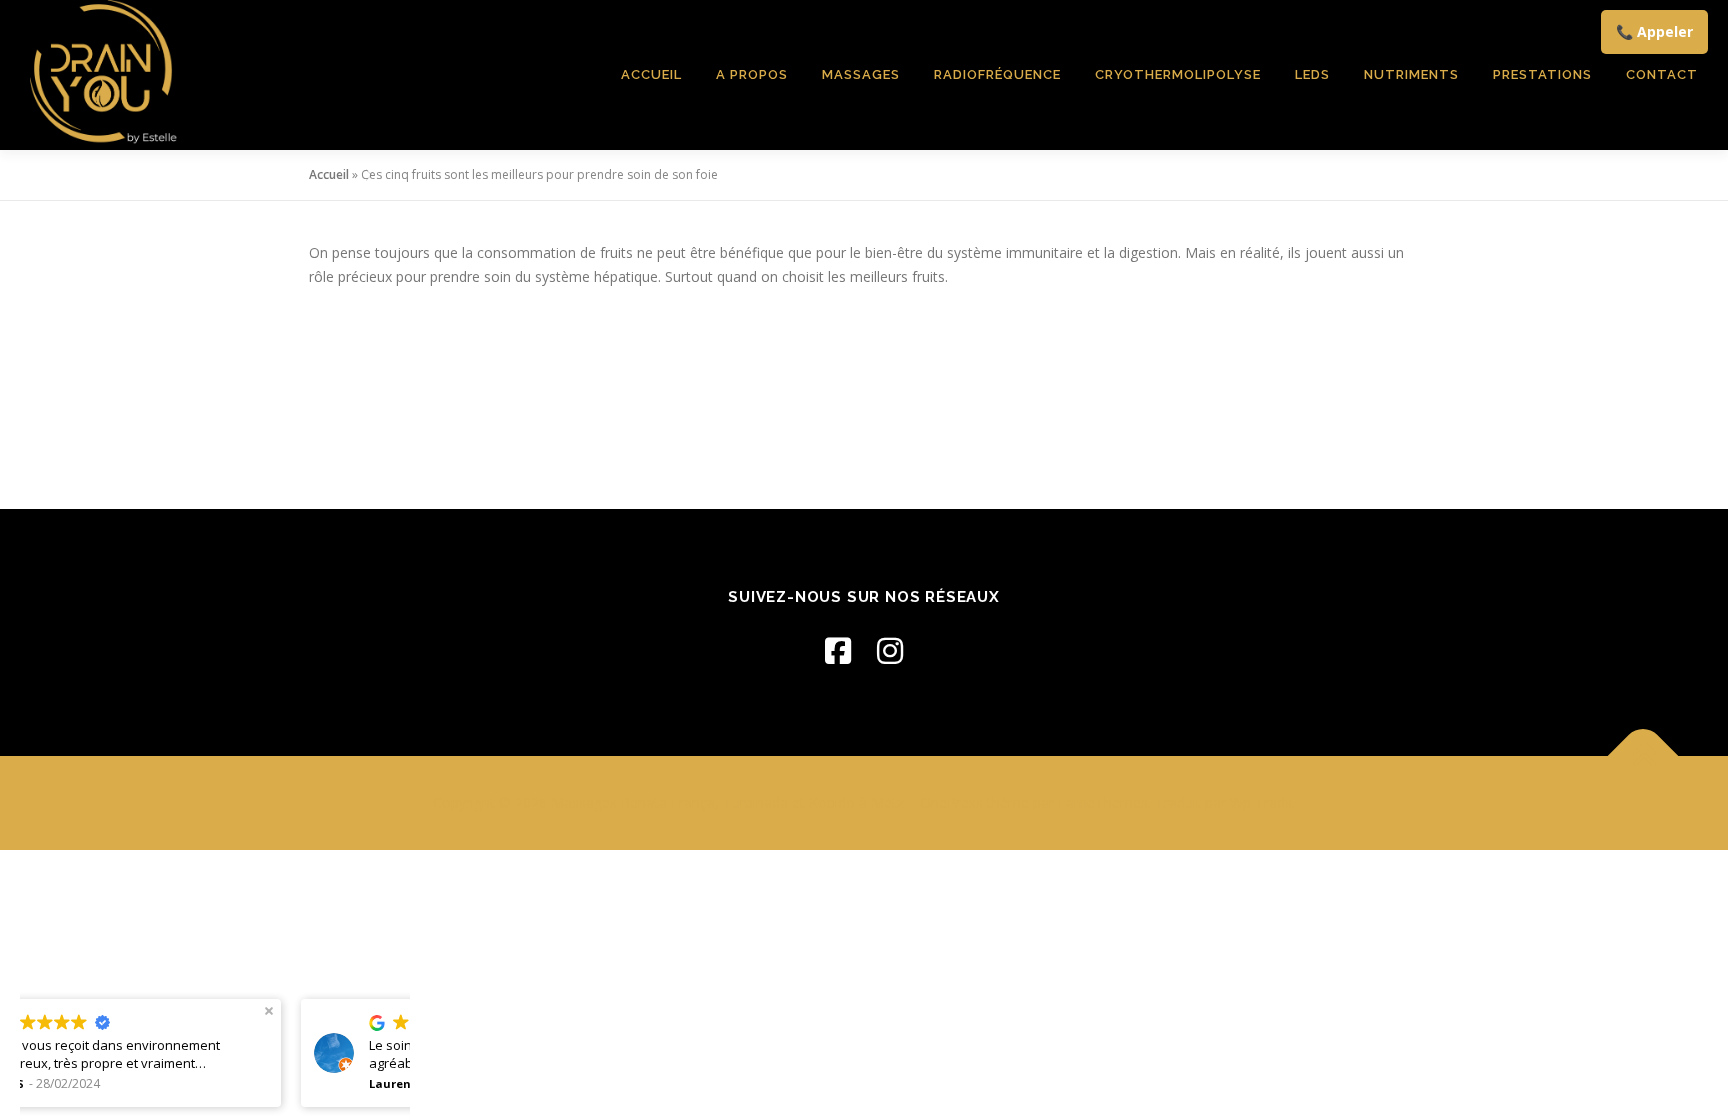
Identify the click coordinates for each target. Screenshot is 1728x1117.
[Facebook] (838, 650)
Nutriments (1411, 74)
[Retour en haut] (1643, 756)
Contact (1662, 74)
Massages (861, 74)
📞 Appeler (1654, 31)
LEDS (1312, 74)
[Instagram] (890, 650)
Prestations (1542, 74)
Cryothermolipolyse (1178, 74)
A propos (752, 74)
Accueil (651, 74)
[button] (30, 1011)
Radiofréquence (997, 74)
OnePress (951, 802)
